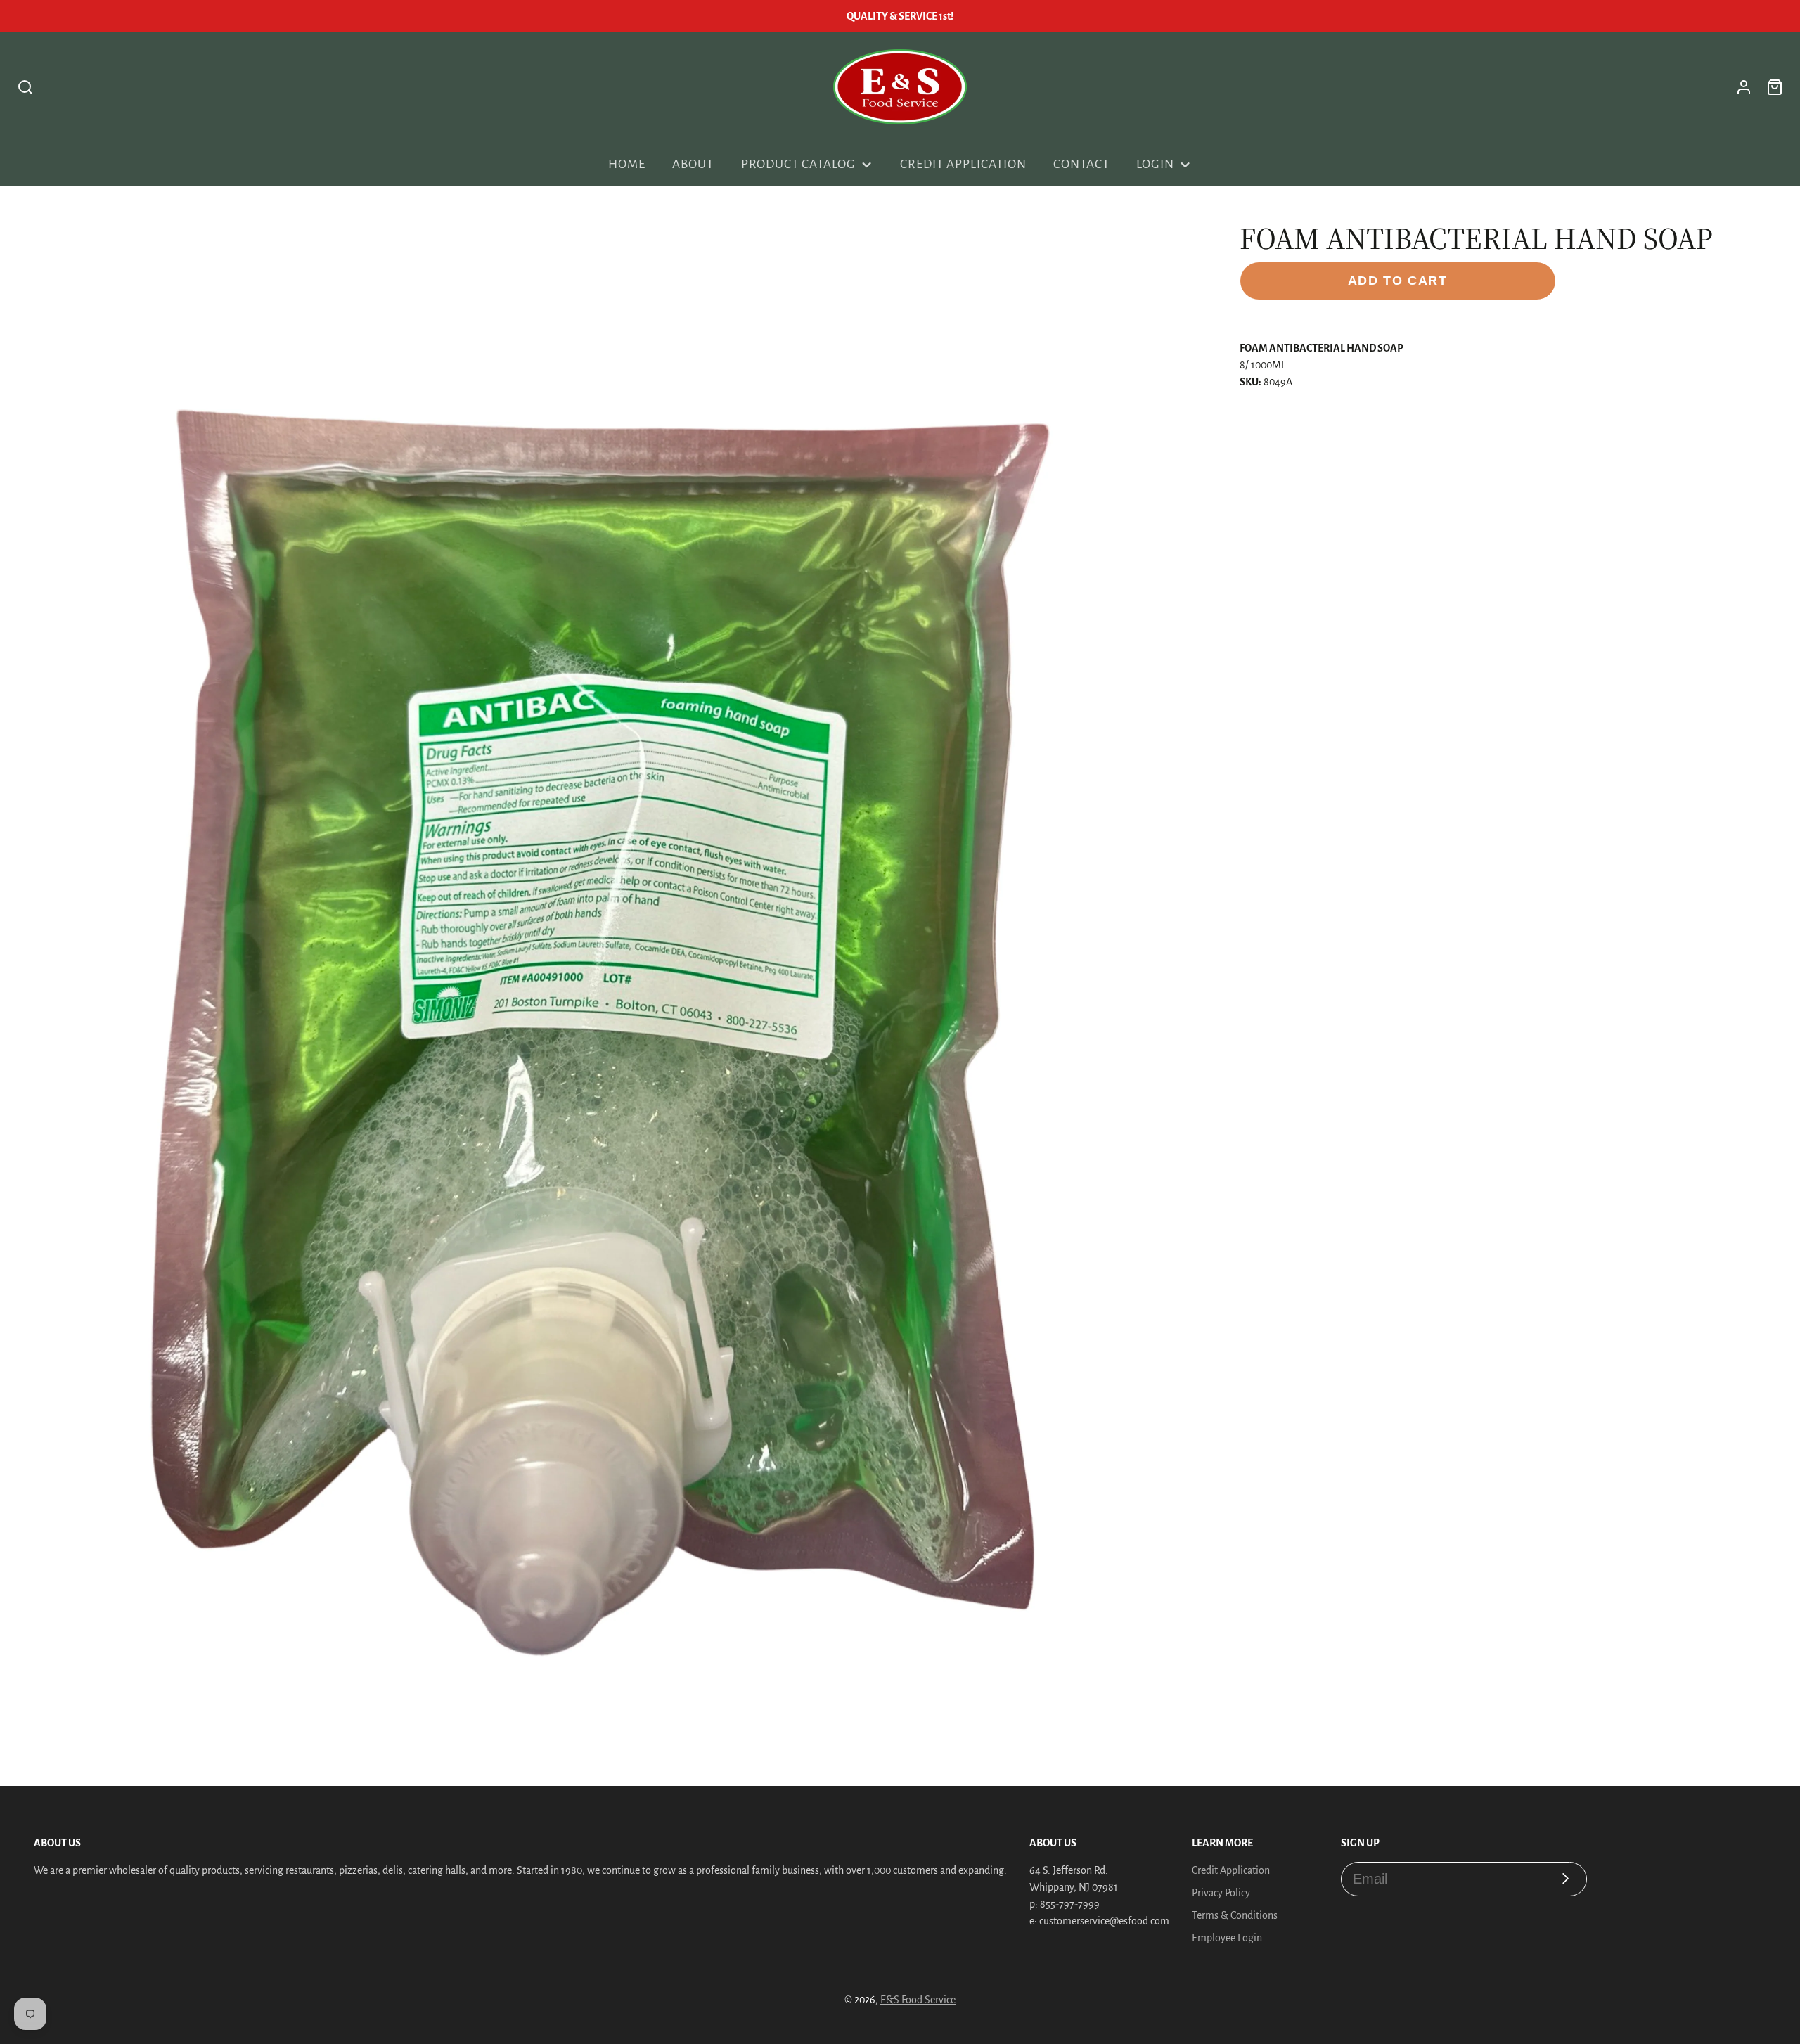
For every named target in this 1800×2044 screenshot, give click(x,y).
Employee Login (1227, 1938)
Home (627, 164)
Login (1155, 164)
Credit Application (963, 164)
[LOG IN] (1744, 87)
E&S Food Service (918, 2000)
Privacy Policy (1221, 1893)
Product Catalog (798, 164)
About (693, 164)
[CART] (1775, 87)
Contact (1081, 164)
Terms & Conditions (1235, 1915)
